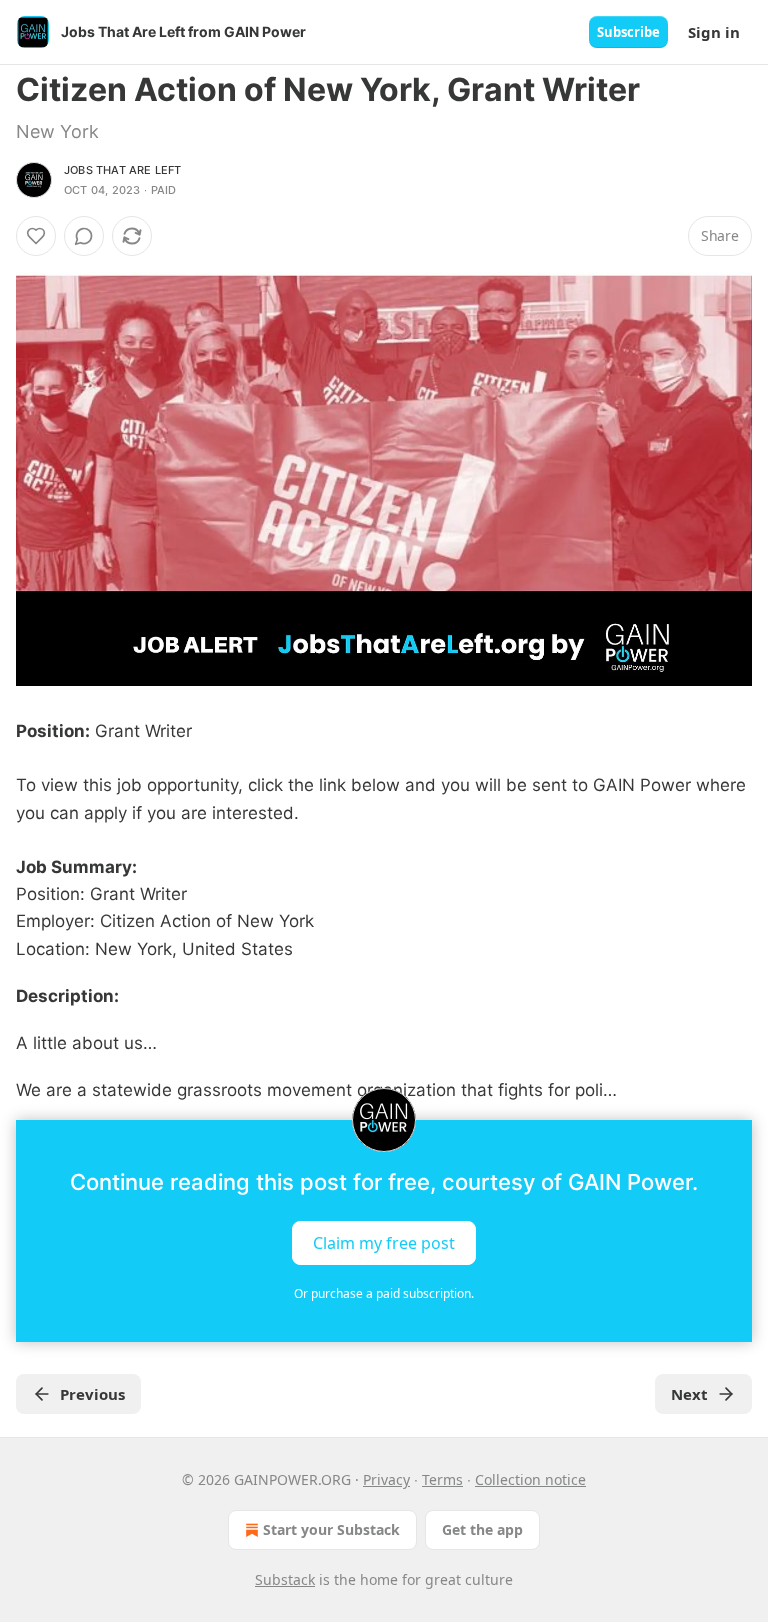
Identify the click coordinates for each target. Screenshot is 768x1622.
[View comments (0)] (84, 236)
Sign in (714, 32)
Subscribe (628, 32)
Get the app (482, 1529)
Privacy (386, 1479)
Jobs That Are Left (123, 170)
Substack (285, 1579)
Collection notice (530, 1479)
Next (689, 1394)
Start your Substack (331, 1529)
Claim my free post (384, 1243)
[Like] (36, 236)
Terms (442, 1479)
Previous (92, 1394)
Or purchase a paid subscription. (384, 1293)
